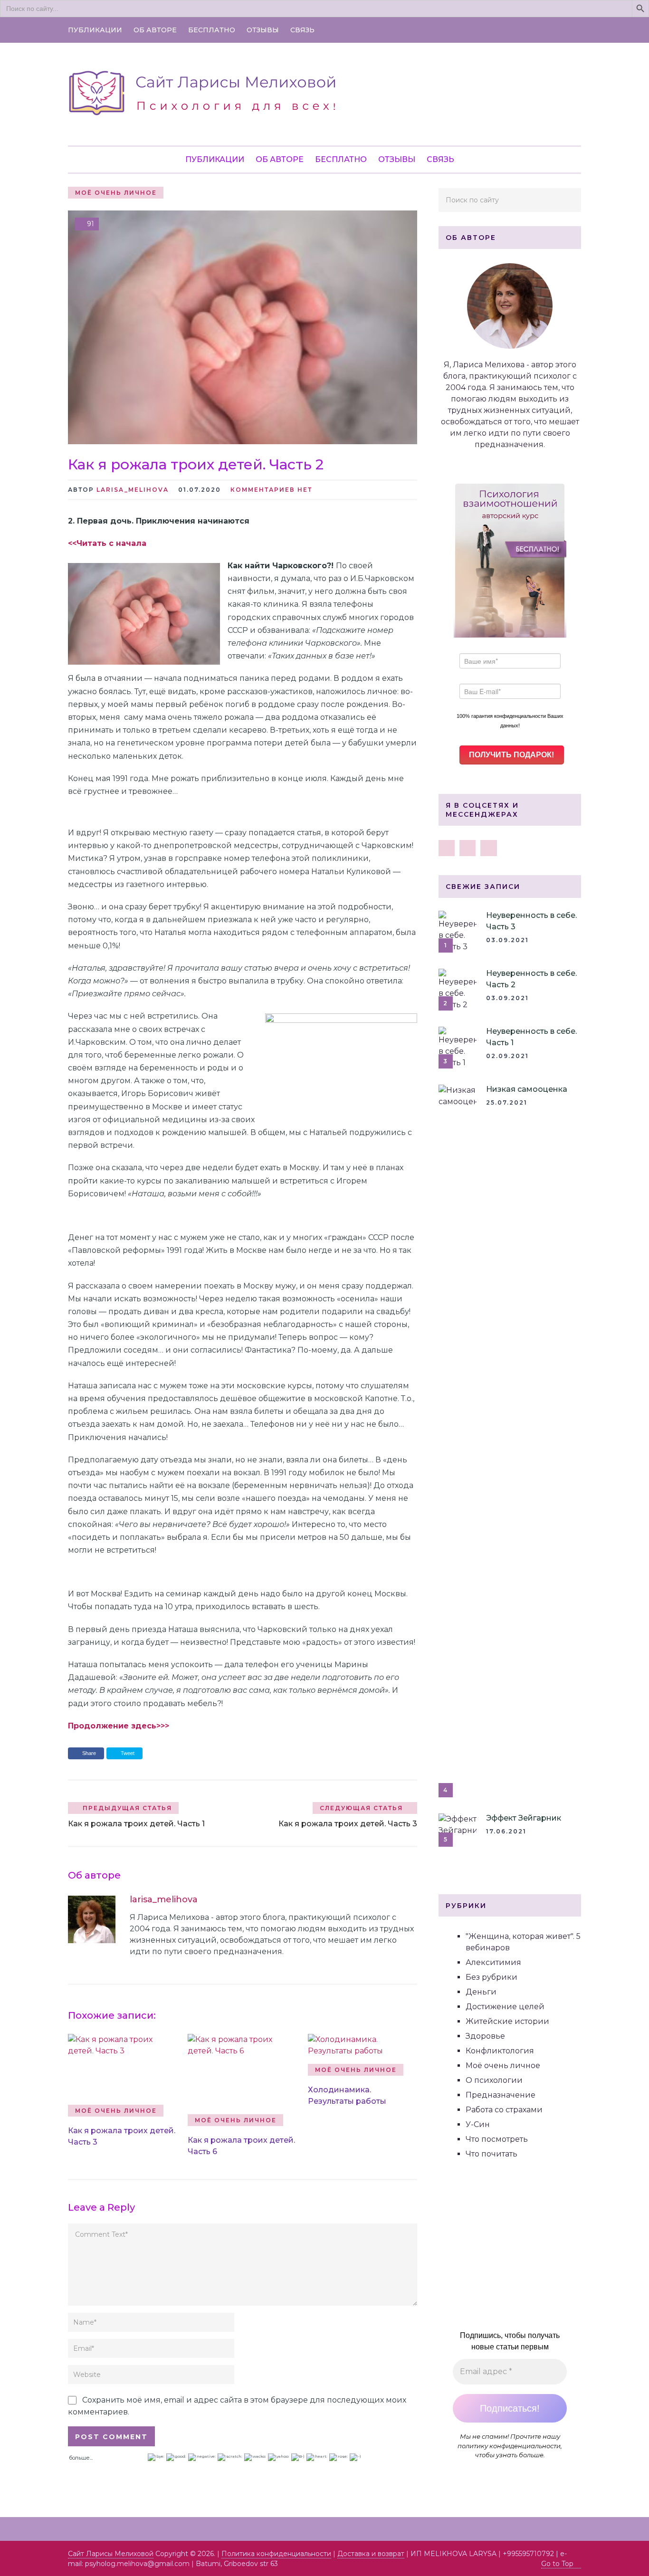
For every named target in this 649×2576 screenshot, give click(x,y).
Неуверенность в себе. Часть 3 (531, 921)
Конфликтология (500, 2051)
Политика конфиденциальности (276, 2554)
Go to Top (557, 2564)
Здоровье (485, 2036)
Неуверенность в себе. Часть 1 (531, 1037)
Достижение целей (505, 2007)
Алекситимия (493, 1962)
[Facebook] (447, 848)
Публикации (95, 30)
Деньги (481, 1992)
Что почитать (492, 2154)
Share (89, 1753)
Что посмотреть (497, 2139)
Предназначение (501, 2095)
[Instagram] (468, 848)
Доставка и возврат (371, 2554)
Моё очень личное (116, 193)
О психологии (494, 2080)
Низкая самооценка (527, 1089)
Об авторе (155, 30)
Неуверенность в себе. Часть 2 (531, 979)
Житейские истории (507, 2021)
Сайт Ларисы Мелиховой (111, 2554)
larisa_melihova (133, 490)
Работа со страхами (504, 2110)
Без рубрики (492, 1977)
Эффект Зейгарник (524, 1818)
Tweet (127, 1753)
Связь (302, 30)
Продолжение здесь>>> (119, 1726)
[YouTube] (488, 848)
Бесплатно (212, 30)
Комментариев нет (271, 490)
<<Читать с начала (107, 543)
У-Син (478, 2124)
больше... (81, 2457)
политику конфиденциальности (509, 2446)
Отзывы (263, 30)
